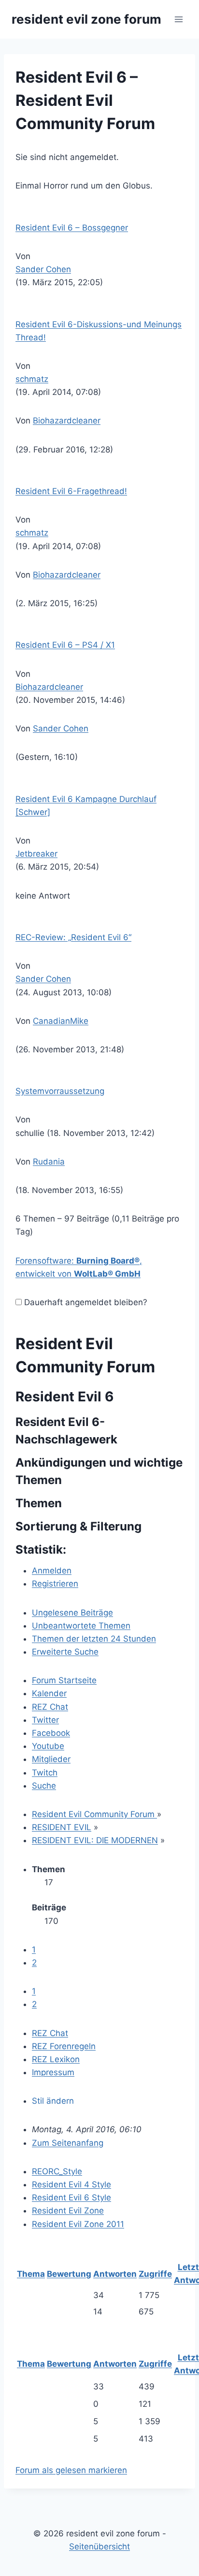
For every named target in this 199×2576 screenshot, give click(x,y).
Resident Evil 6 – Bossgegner (72, 228)
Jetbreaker (36, 854)
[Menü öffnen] (178, 19)
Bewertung (69, 2274)
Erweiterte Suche (65, 1652)
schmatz (32, 379)
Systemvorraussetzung (60, 1091)
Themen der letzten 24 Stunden (94, 1639)
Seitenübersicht (99, 2547)
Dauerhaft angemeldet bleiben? (85, 1302)
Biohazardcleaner (67, 421)
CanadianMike (61, 1021)
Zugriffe (155, 2274)
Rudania (49, 1162)
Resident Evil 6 (64, 1397)
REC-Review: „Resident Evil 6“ (73, 937)
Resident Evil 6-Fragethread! (71, 491)
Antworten (115, 2274)
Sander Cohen (43, 269)
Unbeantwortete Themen (81, 1626)
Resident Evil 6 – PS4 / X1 (65, 645)
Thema (31, 2274)
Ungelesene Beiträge (72, 1613)
